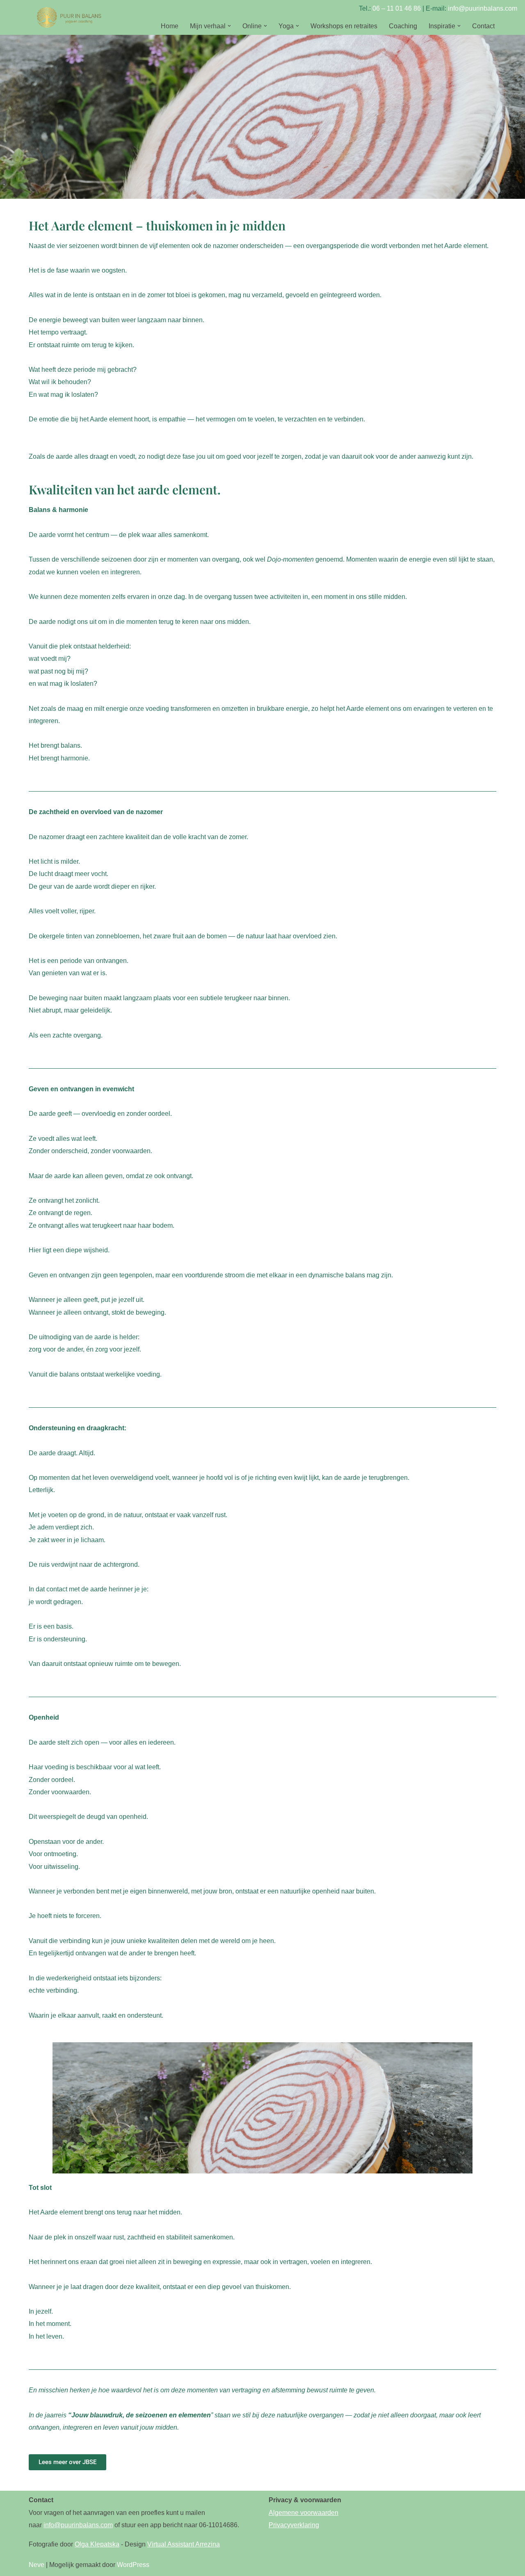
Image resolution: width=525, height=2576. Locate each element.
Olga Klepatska (97, 2544)
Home (170, 26)
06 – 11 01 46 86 (397, 8)
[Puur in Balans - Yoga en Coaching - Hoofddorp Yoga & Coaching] (70, 17)
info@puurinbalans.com (483, 8)
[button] (229, 26)
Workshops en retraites (344, 26)
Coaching (403, 26)
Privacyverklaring (294, 2525)
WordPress (133, 2565)
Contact (483, 26)
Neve (37, 2565)
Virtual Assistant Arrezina (184, 2544)
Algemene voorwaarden (304, 2513)
